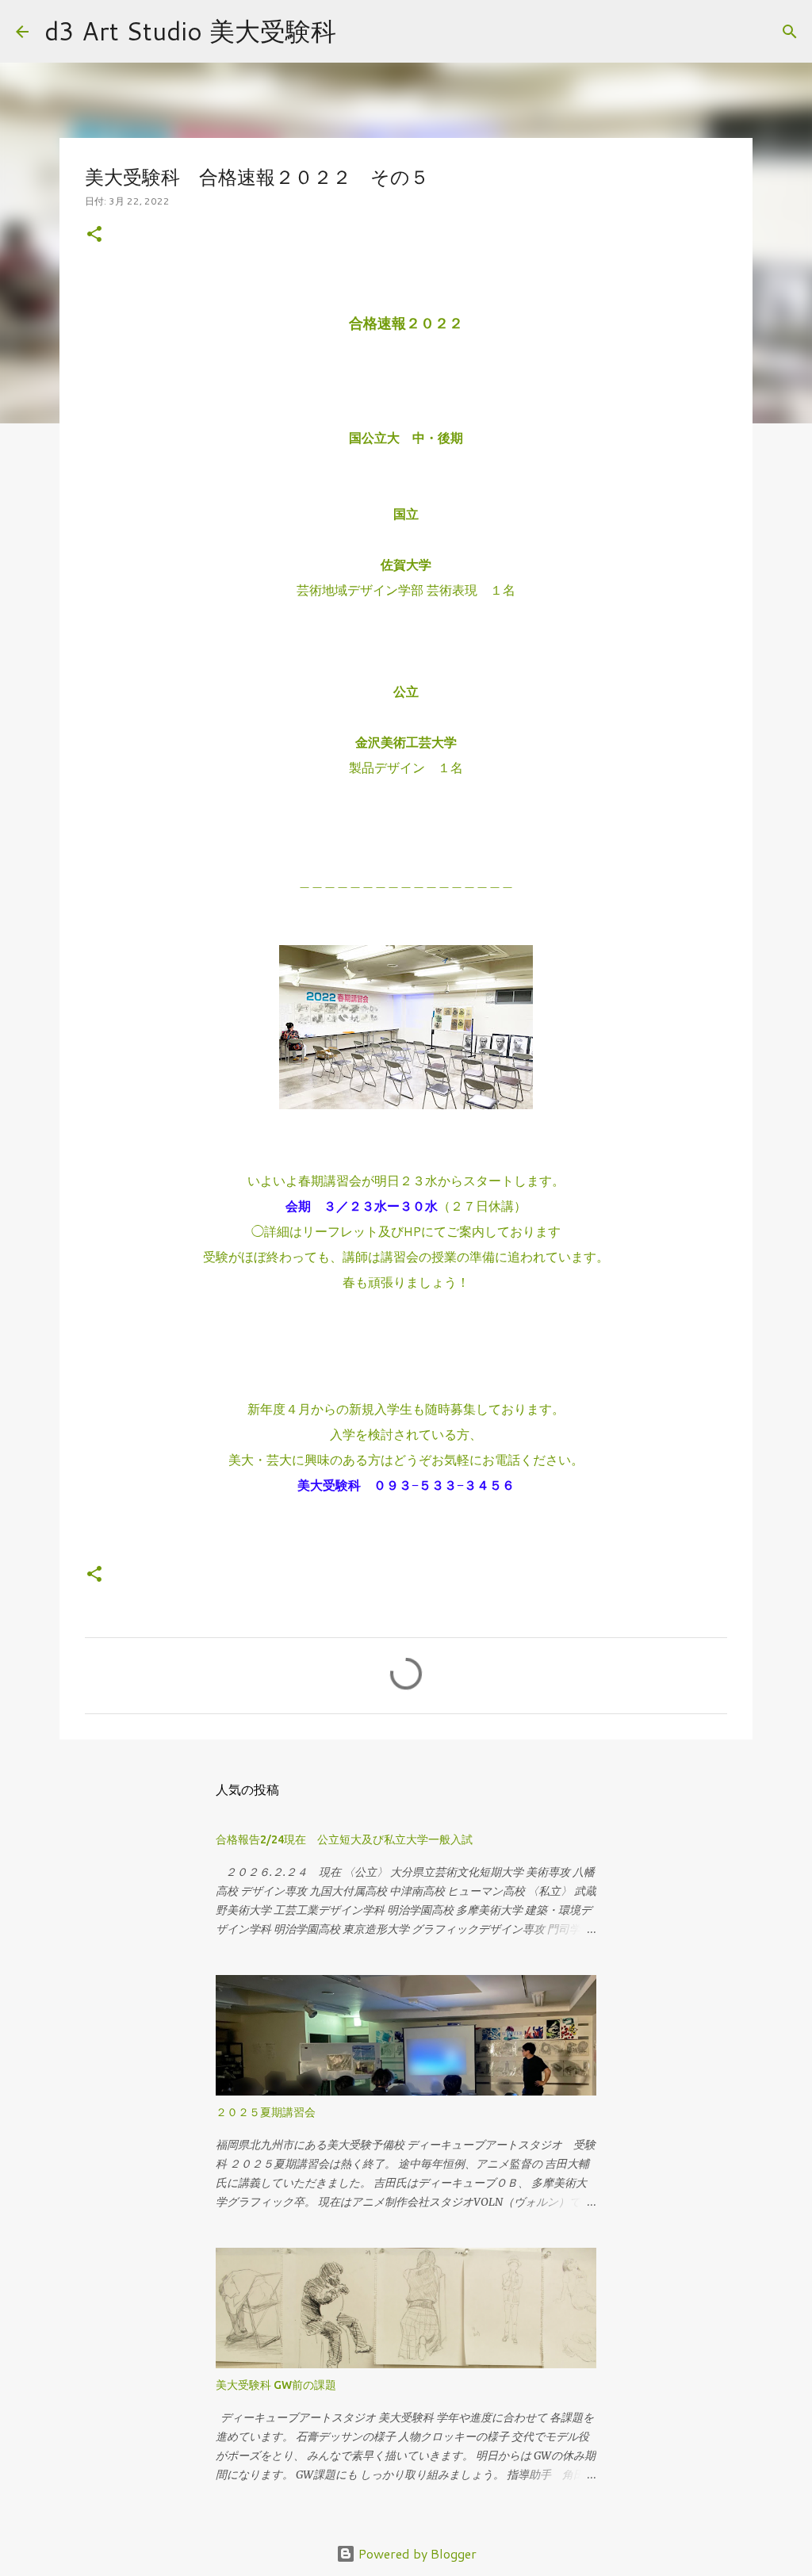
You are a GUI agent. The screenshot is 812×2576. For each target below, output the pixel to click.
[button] (94, 235)
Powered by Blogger (416, 2553)
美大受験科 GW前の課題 (276, 2385)
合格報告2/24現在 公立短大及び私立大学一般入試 (344, 1839)
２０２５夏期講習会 (266, 2112)
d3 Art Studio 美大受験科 (190, 31)
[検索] (358, 32)
